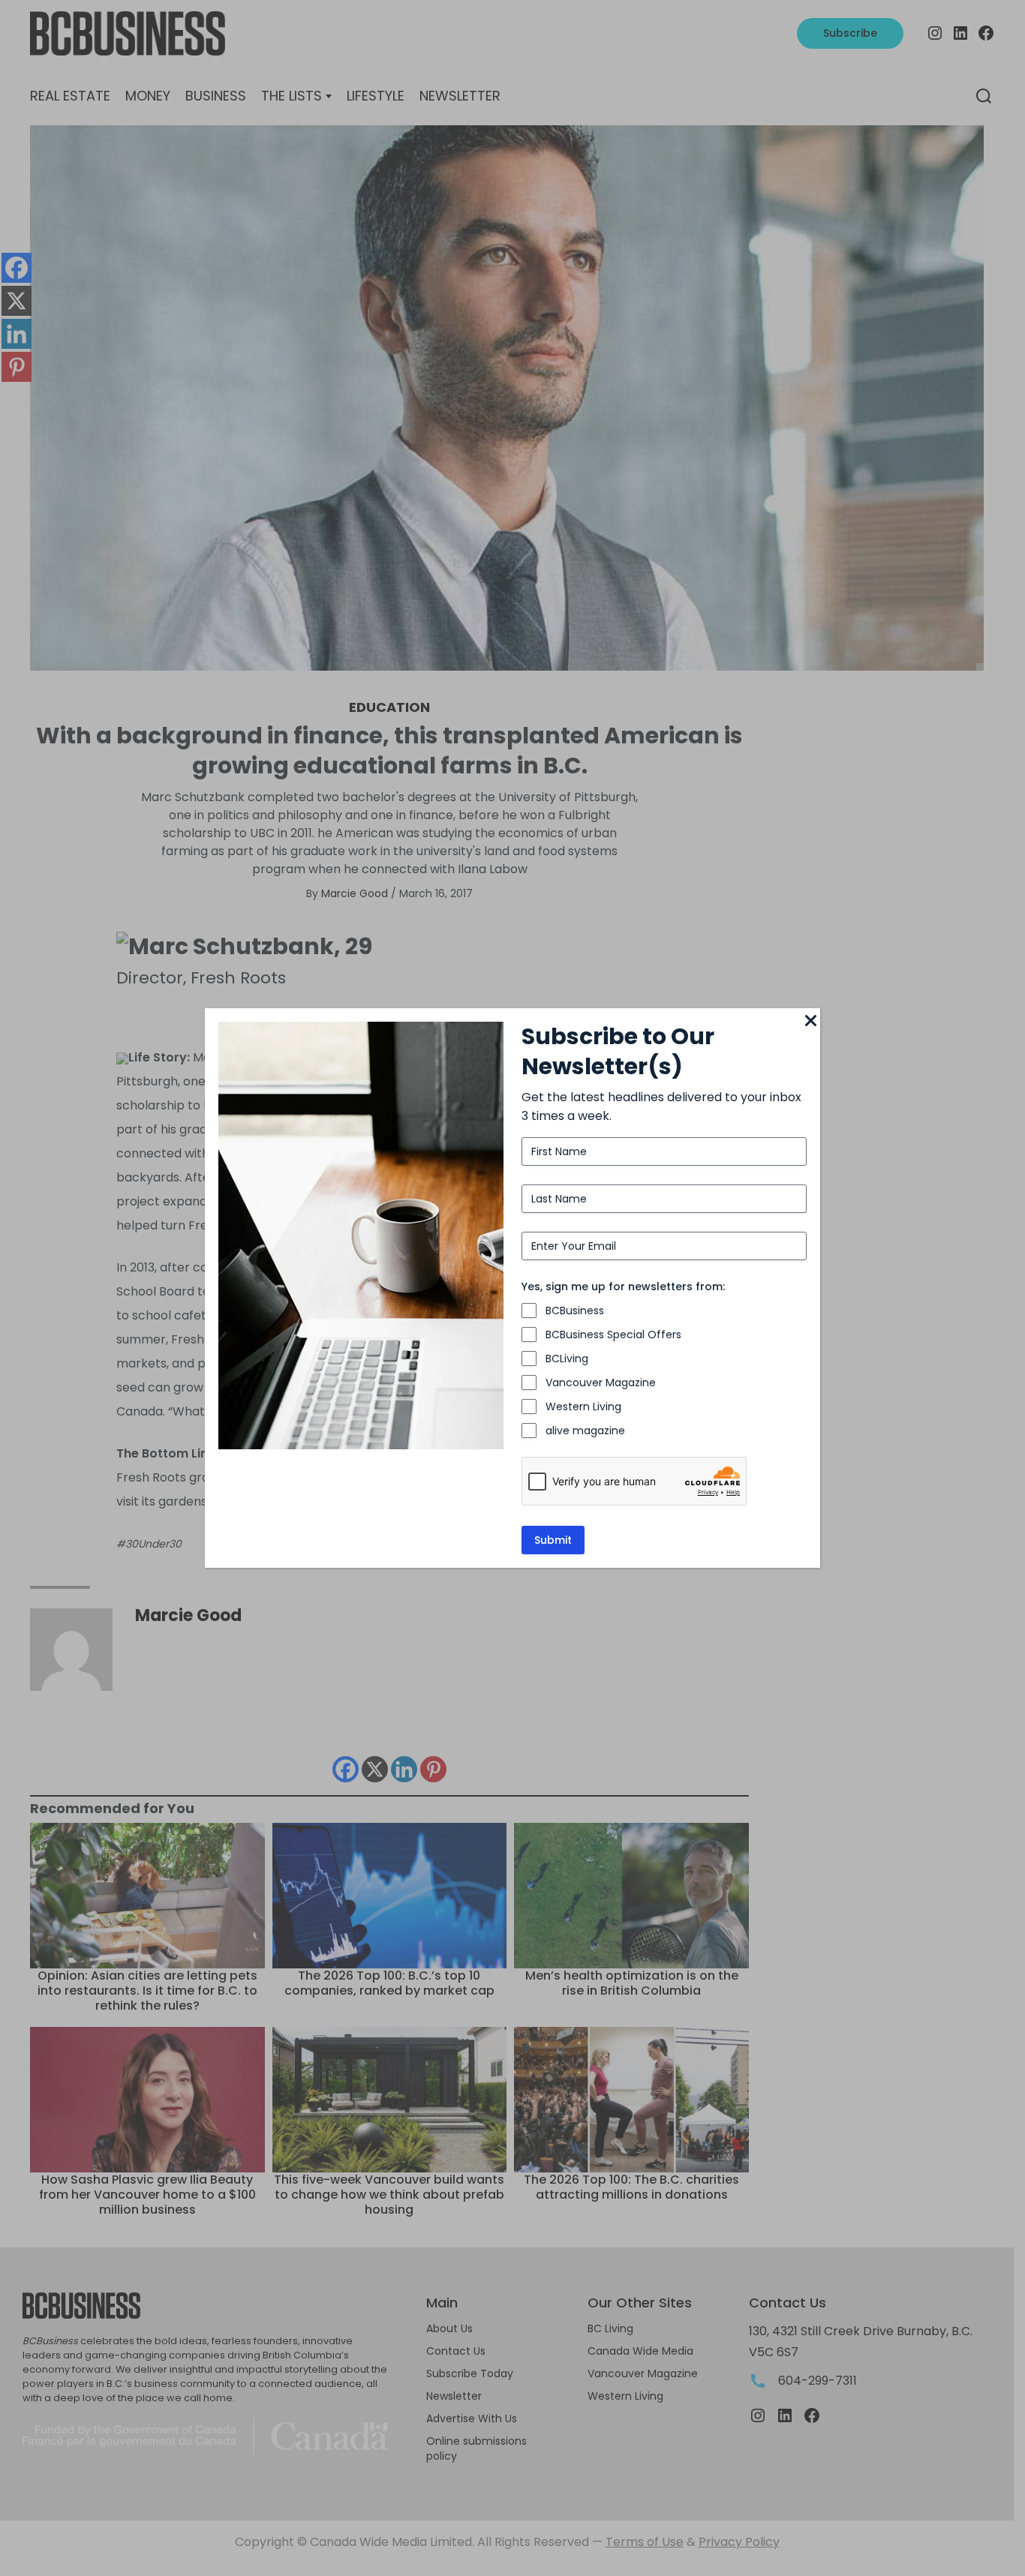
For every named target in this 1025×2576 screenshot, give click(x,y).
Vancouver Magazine (601, 1383)
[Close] (811, 1022)
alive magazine (585, 1431)
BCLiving (567, 1359)
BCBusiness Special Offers (613, 1335)
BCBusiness (575, 1311)
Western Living (583, 1407)
